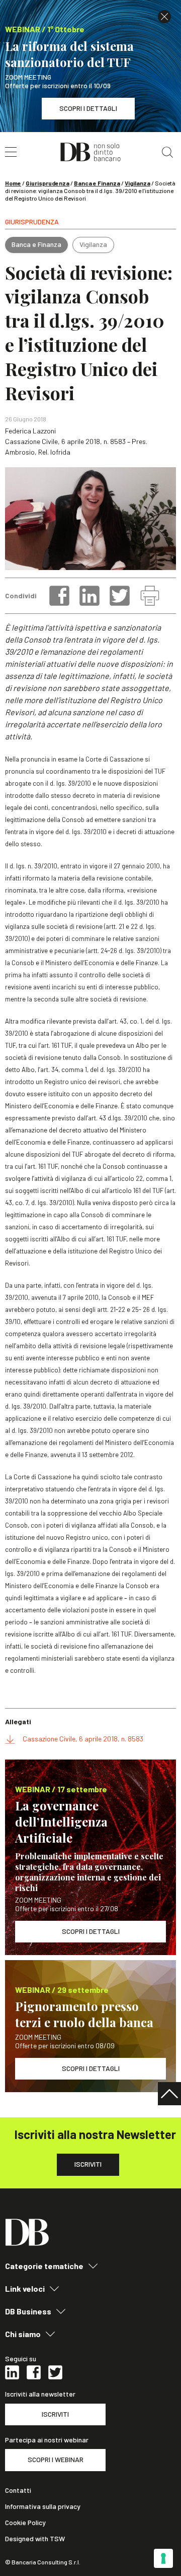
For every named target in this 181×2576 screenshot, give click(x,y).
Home (13, 183)
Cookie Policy (25, 2523)
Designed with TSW (35, 2539)
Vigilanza (138, 183)
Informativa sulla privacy (43, 2506)
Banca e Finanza (97, 183)
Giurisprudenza (48, 183)
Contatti (18, 2490)
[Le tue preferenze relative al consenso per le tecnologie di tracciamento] (163, 2558)
